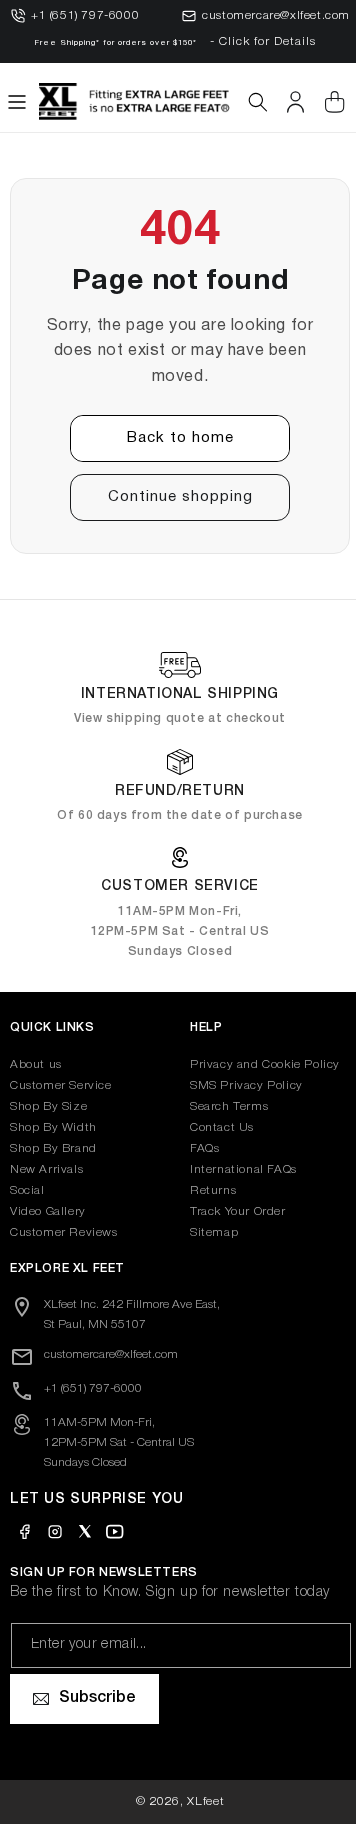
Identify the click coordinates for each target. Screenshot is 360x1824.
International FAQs (236, 1169)
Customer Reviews (64, 1232)
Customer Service (61, 1085)
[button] (17, 102)
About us (36, 1064)
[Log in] (295, 102)
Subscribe (97, 1698)
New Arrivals (46, 1169)
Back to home (172, 438)
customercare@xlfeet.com (276, 15)
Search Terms (222, 1106)
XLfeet (198, 1801)
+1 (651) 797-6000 (85, 15)
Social (27, 1190)
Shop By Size (48, 1106)
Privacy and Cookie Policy (258, 1064)
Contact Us (215, 1127)
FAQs (197, 1148)
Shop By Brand (53, 1148)
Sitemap (207, 1232)
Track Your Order (231, 1211)
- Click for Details (263, 41)
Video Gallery (48, 1211)
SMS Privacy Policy (239, 1085)
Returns (206, 1190)
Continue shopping (172, 497)
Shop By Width (53, 1127)
